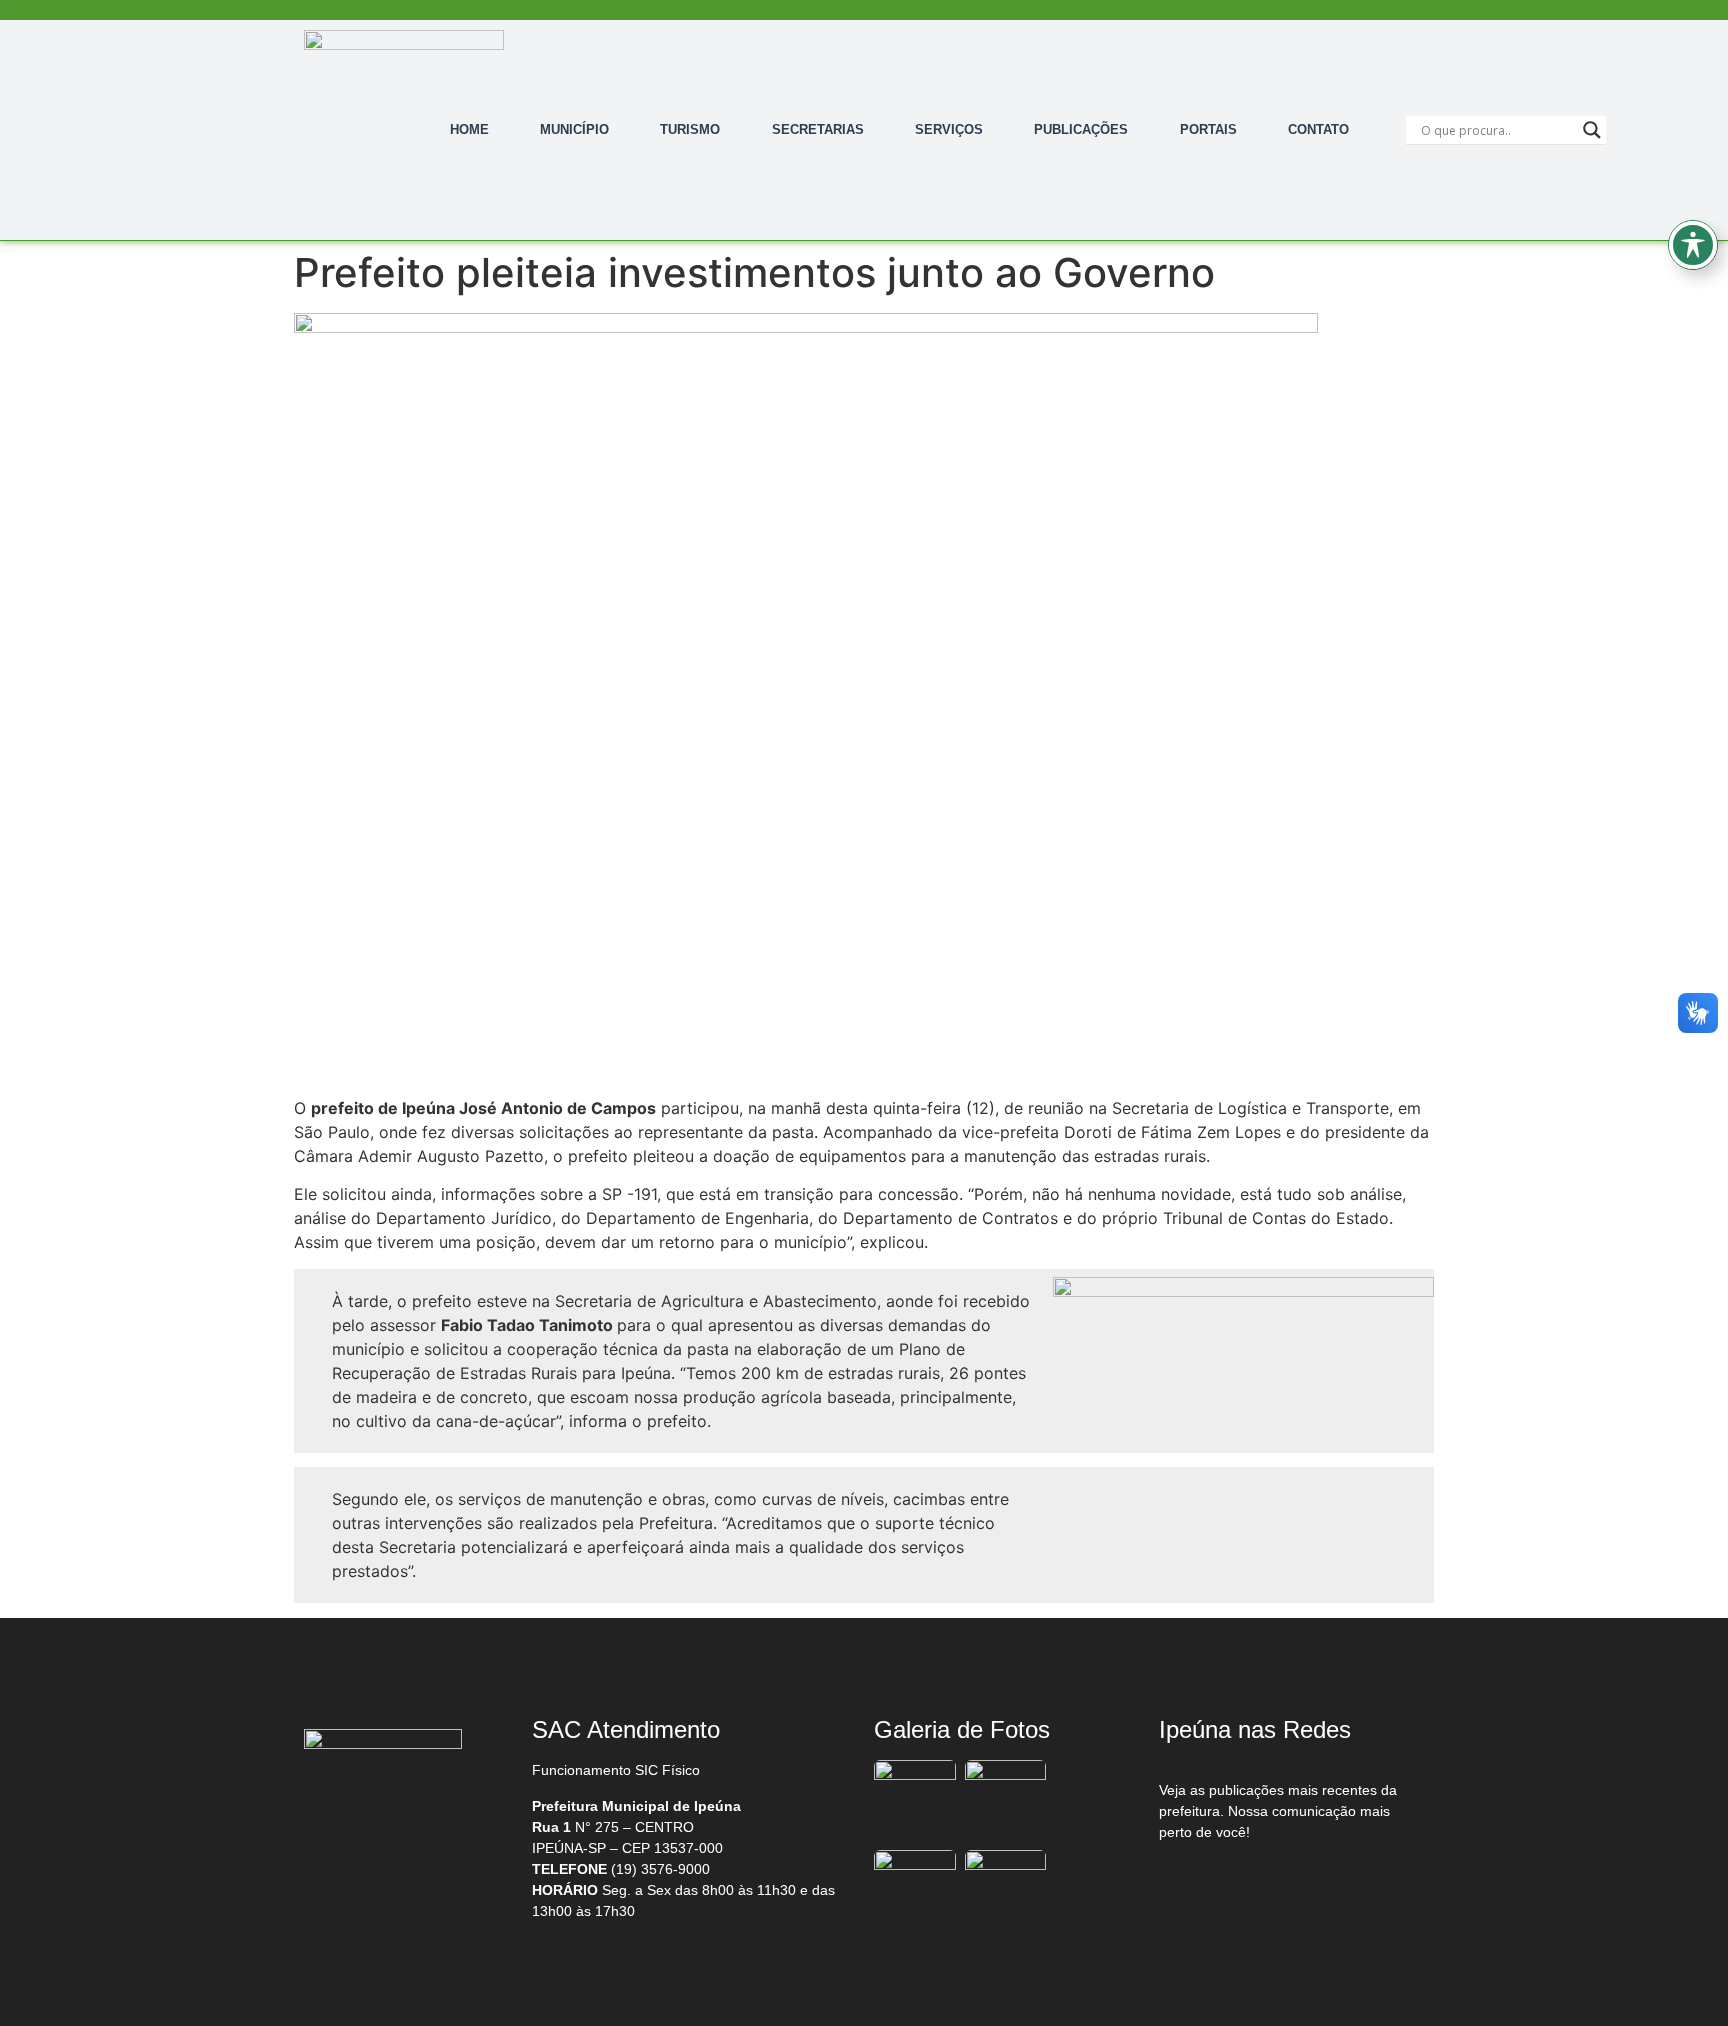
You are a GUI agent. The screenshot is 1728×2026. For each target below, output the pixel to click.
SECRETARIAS (818, 129)
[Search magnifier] (1592, 130)
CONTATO (1318, 129)
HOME (469, 129)
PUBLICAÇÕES (1081, 129)
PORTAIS (1208, 129)
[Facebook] (1201, 1885)
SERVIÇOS (949, 129)
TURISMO (690, 129)
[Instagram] (1285, 1885)
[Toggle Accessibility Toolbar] (1693, 245)
